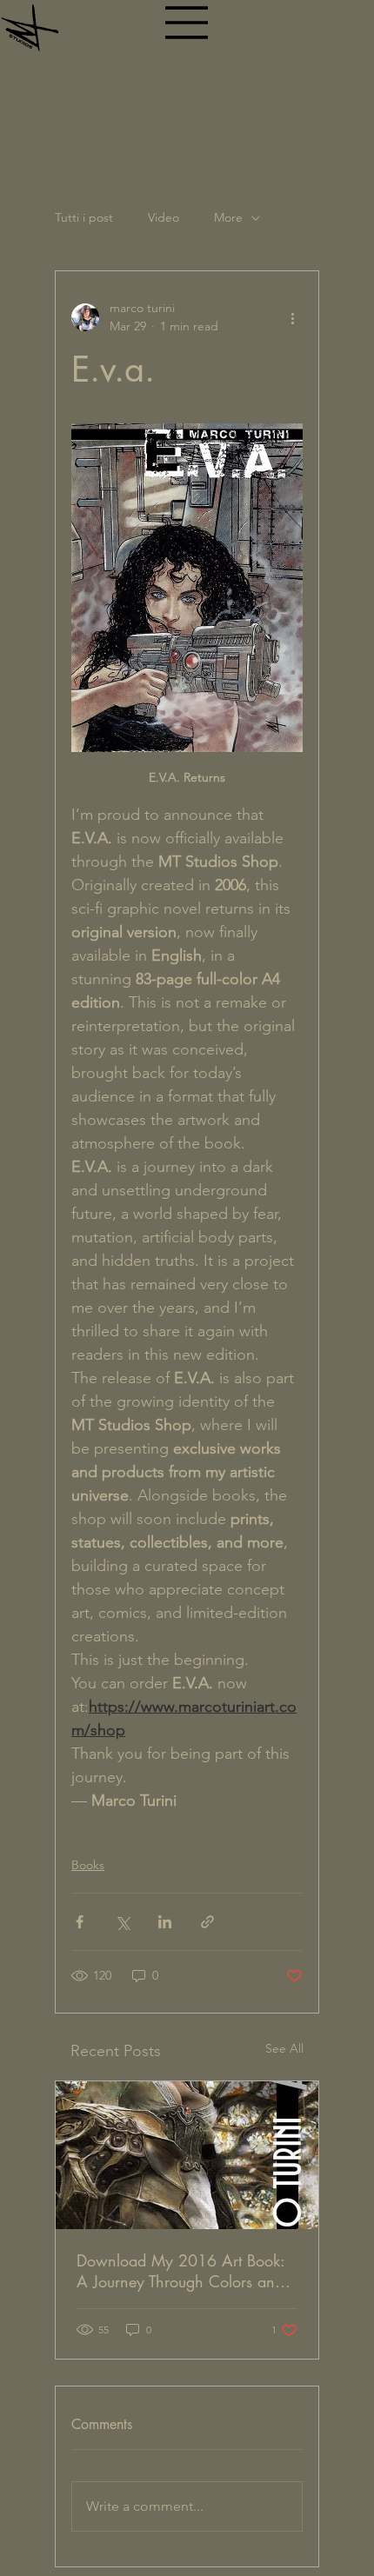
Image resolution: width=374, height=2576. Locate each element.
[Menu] (187, 23)
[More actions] (292, 317)
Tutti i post (84, 217)
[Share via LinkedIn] (165, 1922)
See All (284, 2048)
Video (164, 217)
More (228, 217)
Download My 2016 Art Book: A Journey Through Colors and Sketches (180, 2271)
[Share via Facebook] (80, 1922)
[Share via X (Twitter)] (122, 1922)
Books (88, 1865)
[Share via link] (207, 1922)
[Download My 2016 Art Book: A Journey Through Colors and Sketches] (187, 2155)
